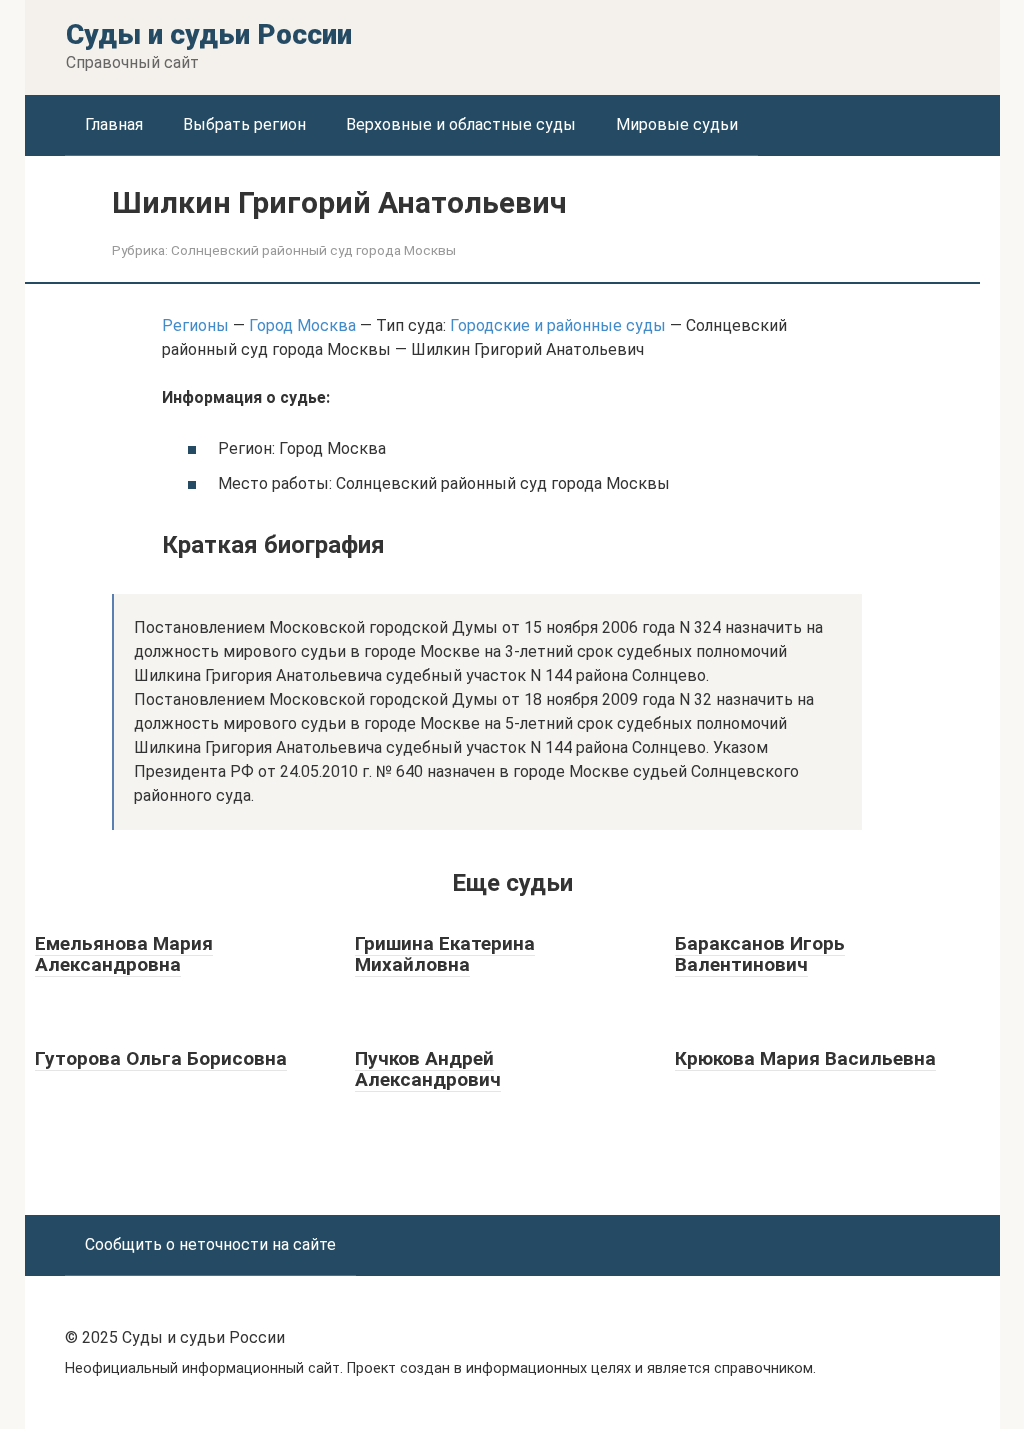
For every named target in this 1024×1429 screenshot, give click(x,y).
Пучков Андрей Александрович (428, 1069)
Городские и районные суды (558, 325)
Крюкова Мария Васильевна (805, 1058)
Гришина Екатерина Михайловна (445, 954)
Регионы (195, 325)
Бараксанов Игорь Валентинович (760, 954)
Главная (114, 124)
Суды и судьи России (209, 34)
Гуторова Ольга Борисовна (161, 1058)
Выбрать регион (244, 124)
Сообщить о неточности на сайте (210, 1244)
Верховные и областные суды (461, 124)
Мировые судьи (677, 124)
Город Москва (302, 325)
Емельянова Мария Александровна (124, 954)
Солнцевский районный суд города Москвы (313, 250)
